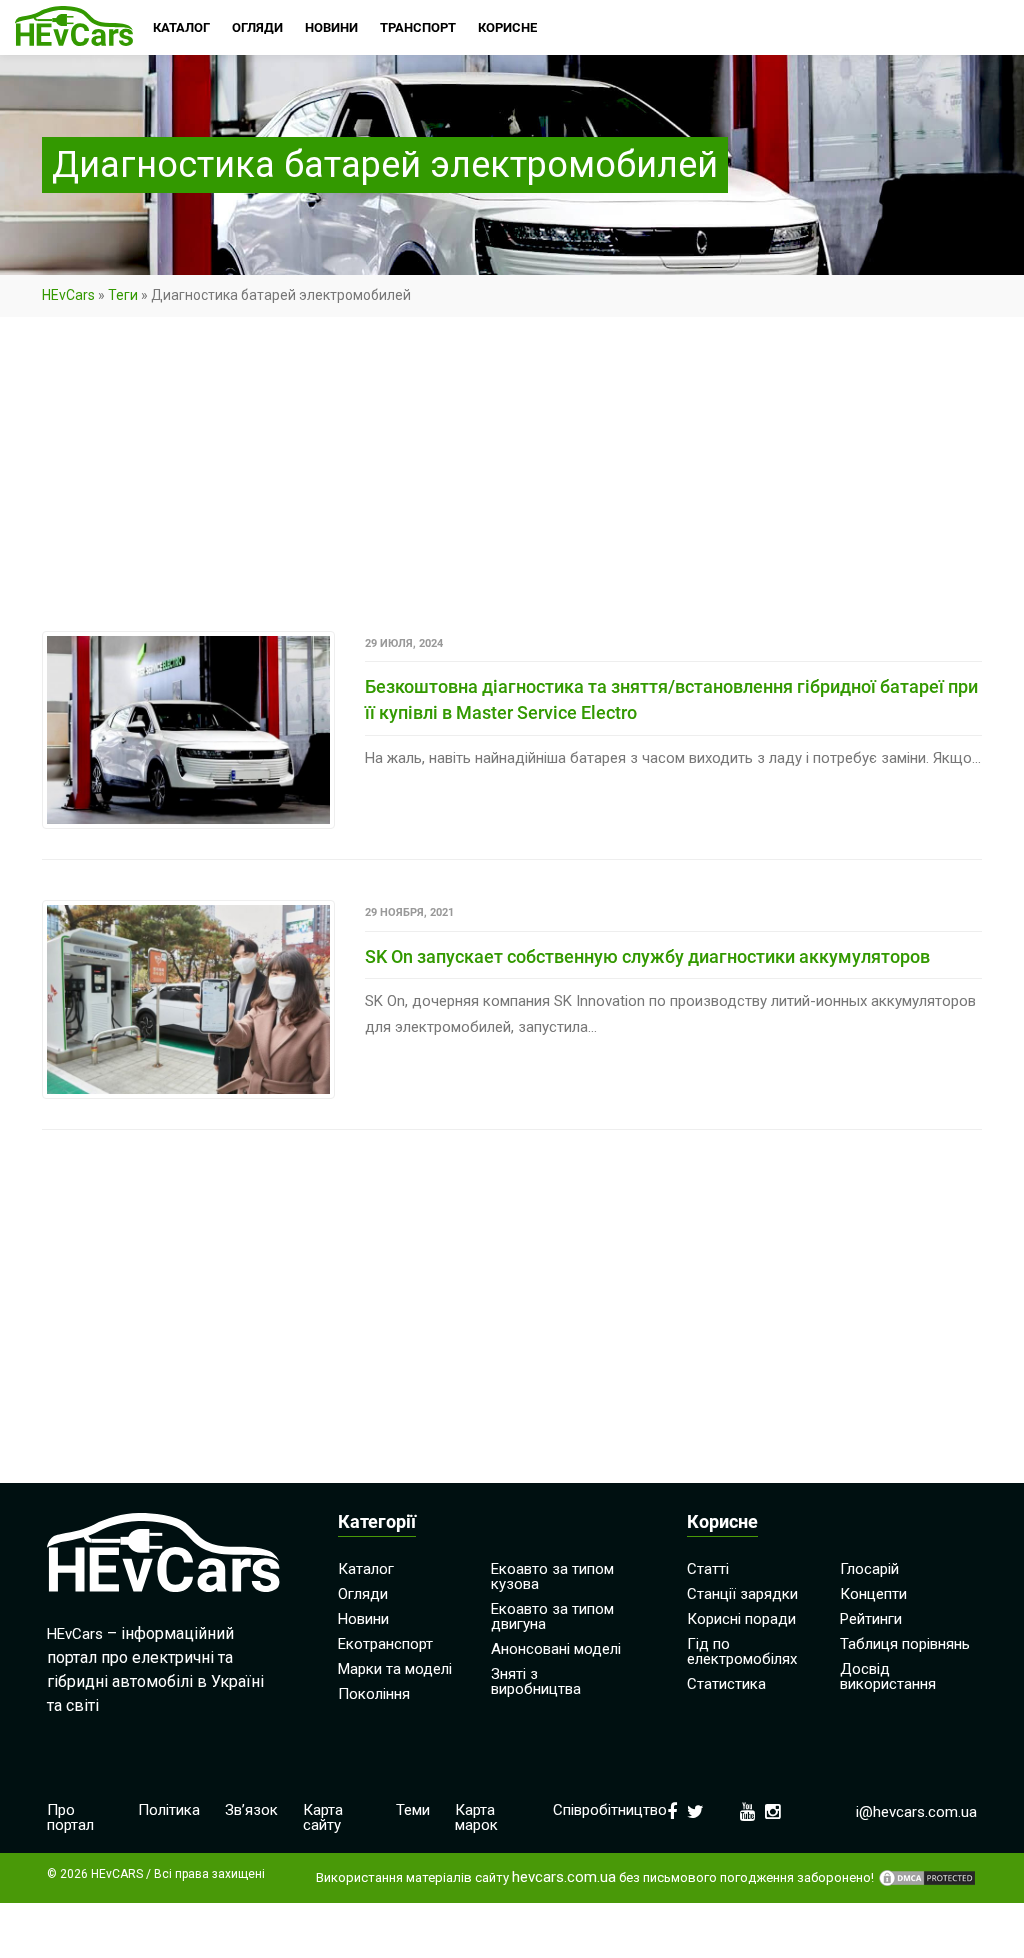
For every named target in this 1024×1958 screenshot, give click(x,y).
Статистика (726, 1684)
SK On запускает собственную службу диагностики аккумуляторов (647, 956)
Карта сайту (323, 1817)
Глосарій (869, 1569)
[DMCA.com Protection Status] (927, 1878)
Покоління (374, 1694)
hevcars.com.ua (564, 1877)
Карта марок (476, 1817)
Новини (363, 1619)
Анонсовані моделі (556, 1649)
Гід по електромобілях (742, 1651)
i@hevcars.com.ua (916, 1812)
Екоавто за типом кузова (552, 1576)
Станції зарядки (742, 1594)
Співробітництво (610, 1810)
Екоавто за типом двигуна (552, 1616)
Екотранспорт (385, 1644)
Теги (123, 295)
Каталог (366, 1569)
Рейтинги (871, 1619)
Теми (413, 1810)
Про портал (70, 1817)
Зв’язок (251, 1810)
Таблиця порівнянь (905, 1644)
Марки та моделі (395, 1669)
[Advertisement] (512, 483)
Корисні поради (741, 1619)
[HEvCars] (74, 28)
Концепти (873, 1594)
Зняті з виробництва (536, 1681)
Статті (708, 1569)
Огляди (363, 1594)
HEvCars (68, 295)
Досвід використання (888, 1676)
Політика (169, 1810)
